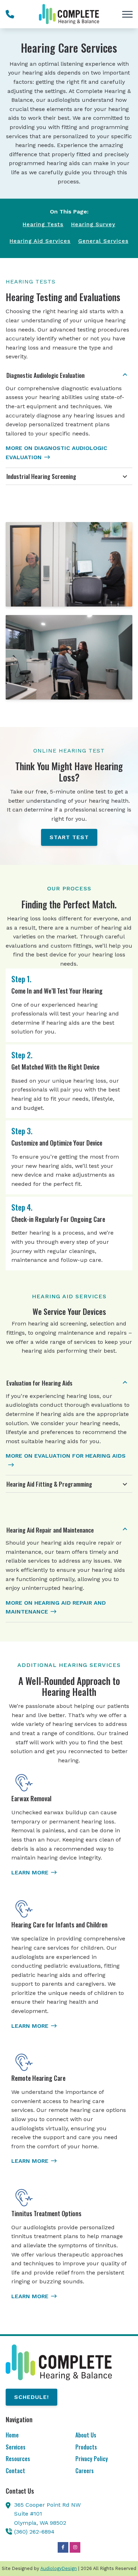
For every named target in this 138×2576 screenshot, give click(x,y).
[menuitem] (34, 2436)
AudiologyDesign (59, 2568)
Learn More (30, 1872)
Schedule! (31, 2397)
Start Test (69, 837)
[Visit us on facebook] (63, 2547)
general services (103, 241)
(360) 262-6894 (34, 2532)
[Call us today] (10, 14)
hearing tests (43, 224)
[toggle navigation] (127, 14)
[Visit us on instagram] (75, 2547)
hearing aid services (40, 241)
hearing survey (93, 224)
